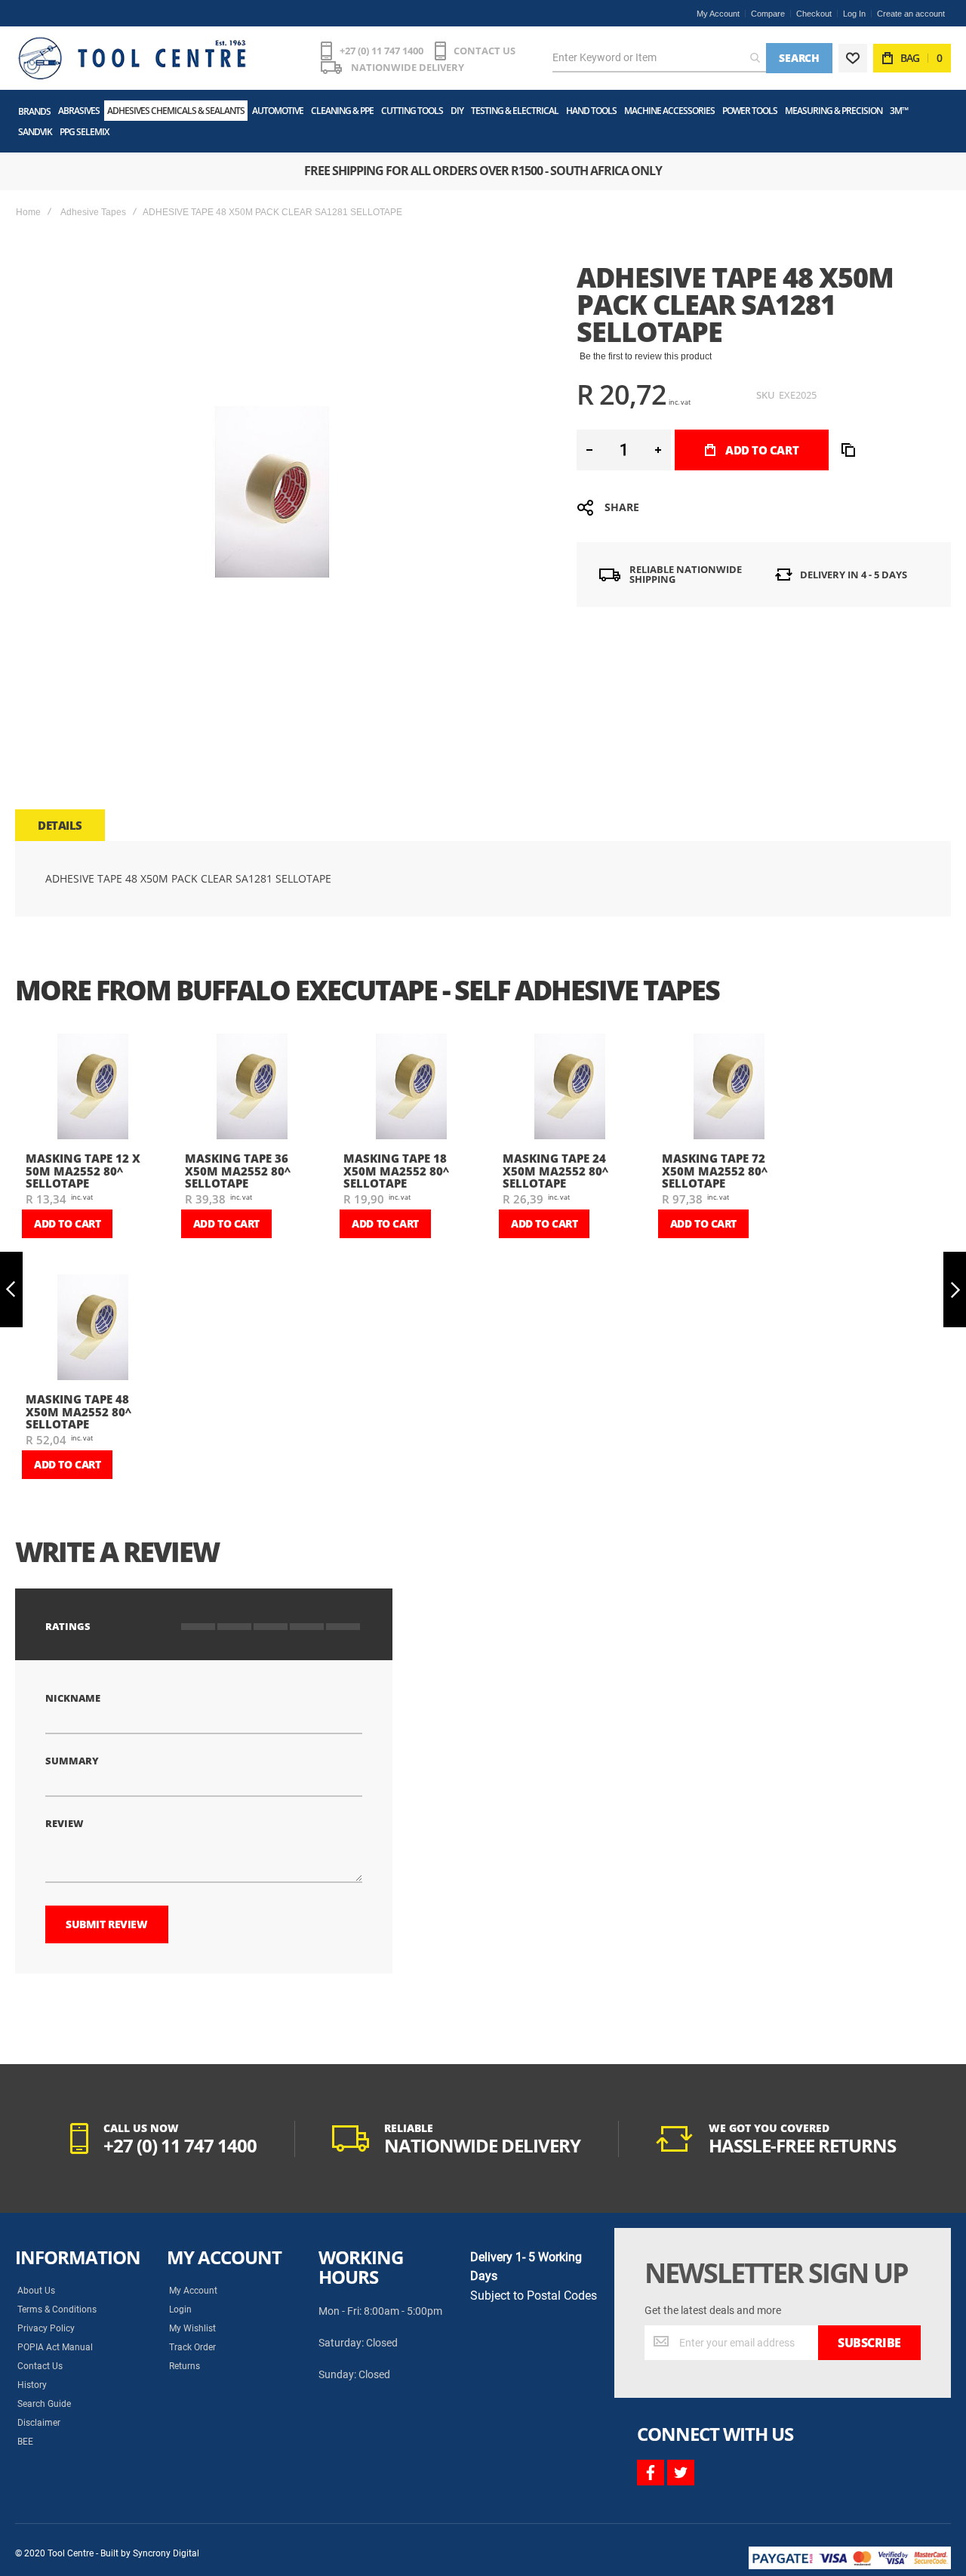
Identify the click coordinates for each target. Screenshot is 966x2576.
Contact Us (40, 2366)
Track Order (192, 2347)
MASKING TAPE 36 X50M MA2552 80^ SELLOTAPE (238, 1171)
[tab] (60, 825)
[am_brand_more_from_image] (93, 1088)
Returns (185, 2366)
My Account (718, 14)
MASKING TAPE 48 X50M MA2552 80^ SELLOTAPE (78, 1411)
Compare (768, 14)
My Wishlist (192, 2328)
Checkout (814, 14)
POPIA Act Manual (55, 2347)
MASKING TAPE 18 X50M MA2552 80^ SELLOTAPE (396, 1171)
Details (60, 825)
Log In (854, 14)
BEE (25, 2442)
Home (28, 212)
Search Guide (44, 2404)
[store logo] (132, 58)
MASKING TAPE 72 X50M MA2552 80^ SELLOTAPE (715, 1171)
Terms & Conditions (57, 2309)
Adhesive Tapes (93, 212)
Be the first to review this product (646, 356)
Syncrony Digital (166, 2553)
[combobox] (659, 58)
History (32, 2385)
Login (180, 2309)
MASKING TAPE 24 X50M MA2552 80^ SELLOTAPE (555, 1171)
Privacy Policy (46, 2328)
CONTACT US (485, 51)
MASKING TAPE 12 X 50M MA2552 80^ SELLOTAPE (83, 1171)
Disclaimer (39, 2423)
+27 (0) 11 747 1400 (381, 51)
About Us (36, 2291)
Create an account (911, 14)
